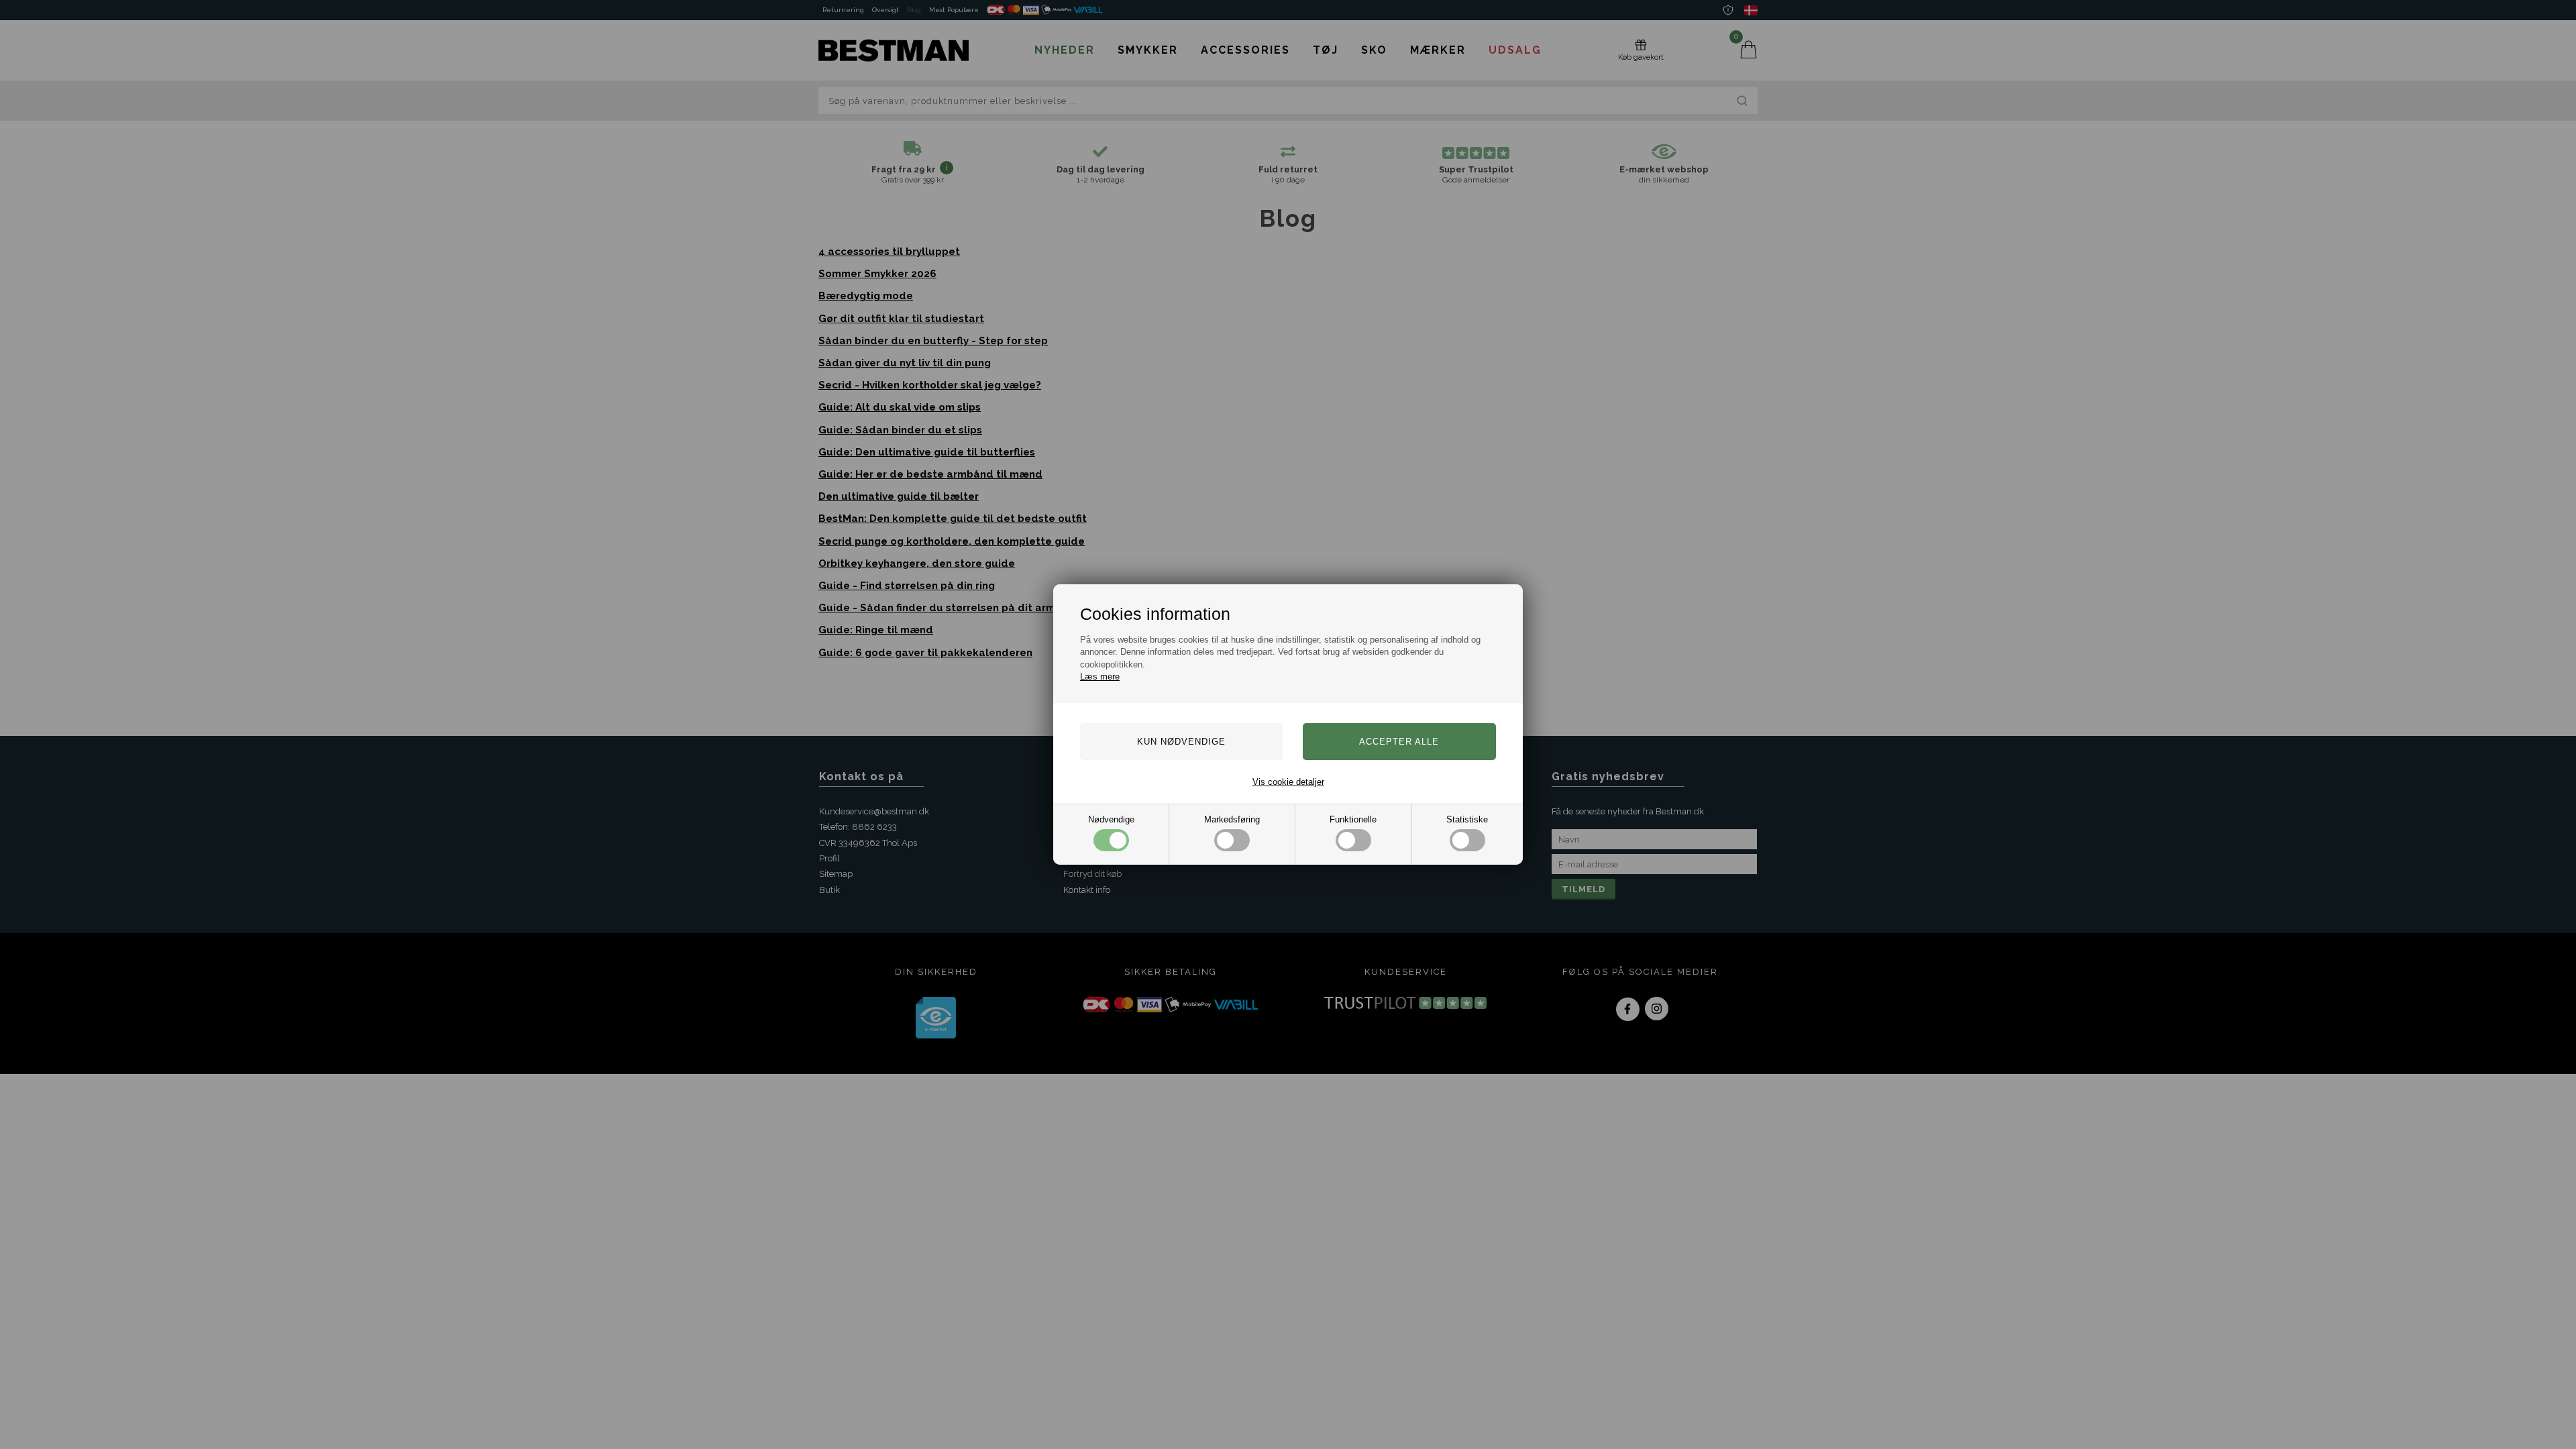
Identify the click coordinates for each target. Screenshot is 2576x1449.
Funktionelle (1353, 819)
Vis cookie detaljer (1288, 782)
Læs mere (1100, 677)
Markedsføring (1232, 819)
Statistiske (1467, 819)
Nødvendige (1111, 819)
